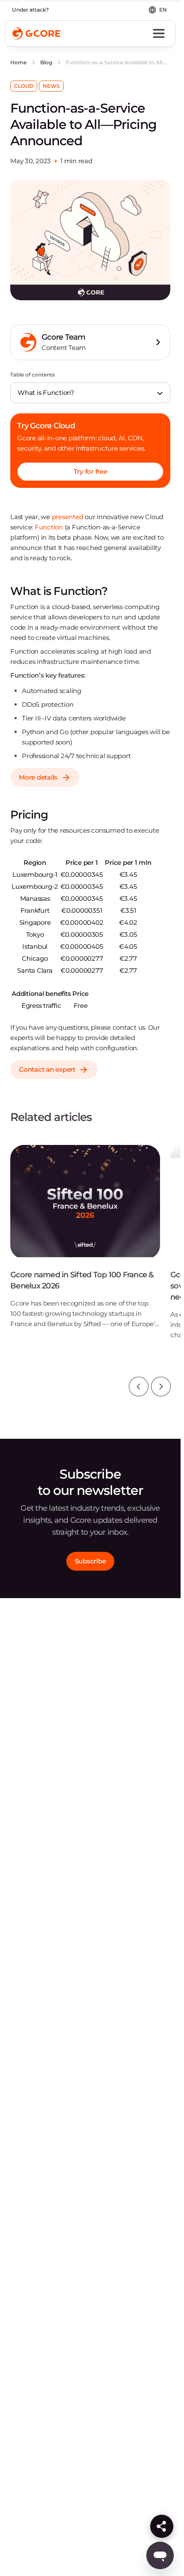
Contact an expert (47, 1069)
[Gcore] (36, 33)
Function (49, 527)
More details (38, 777)
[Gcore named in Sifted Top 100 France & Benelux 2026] (85, 1243)
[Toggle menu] (159, 33)
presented (68, 517)
